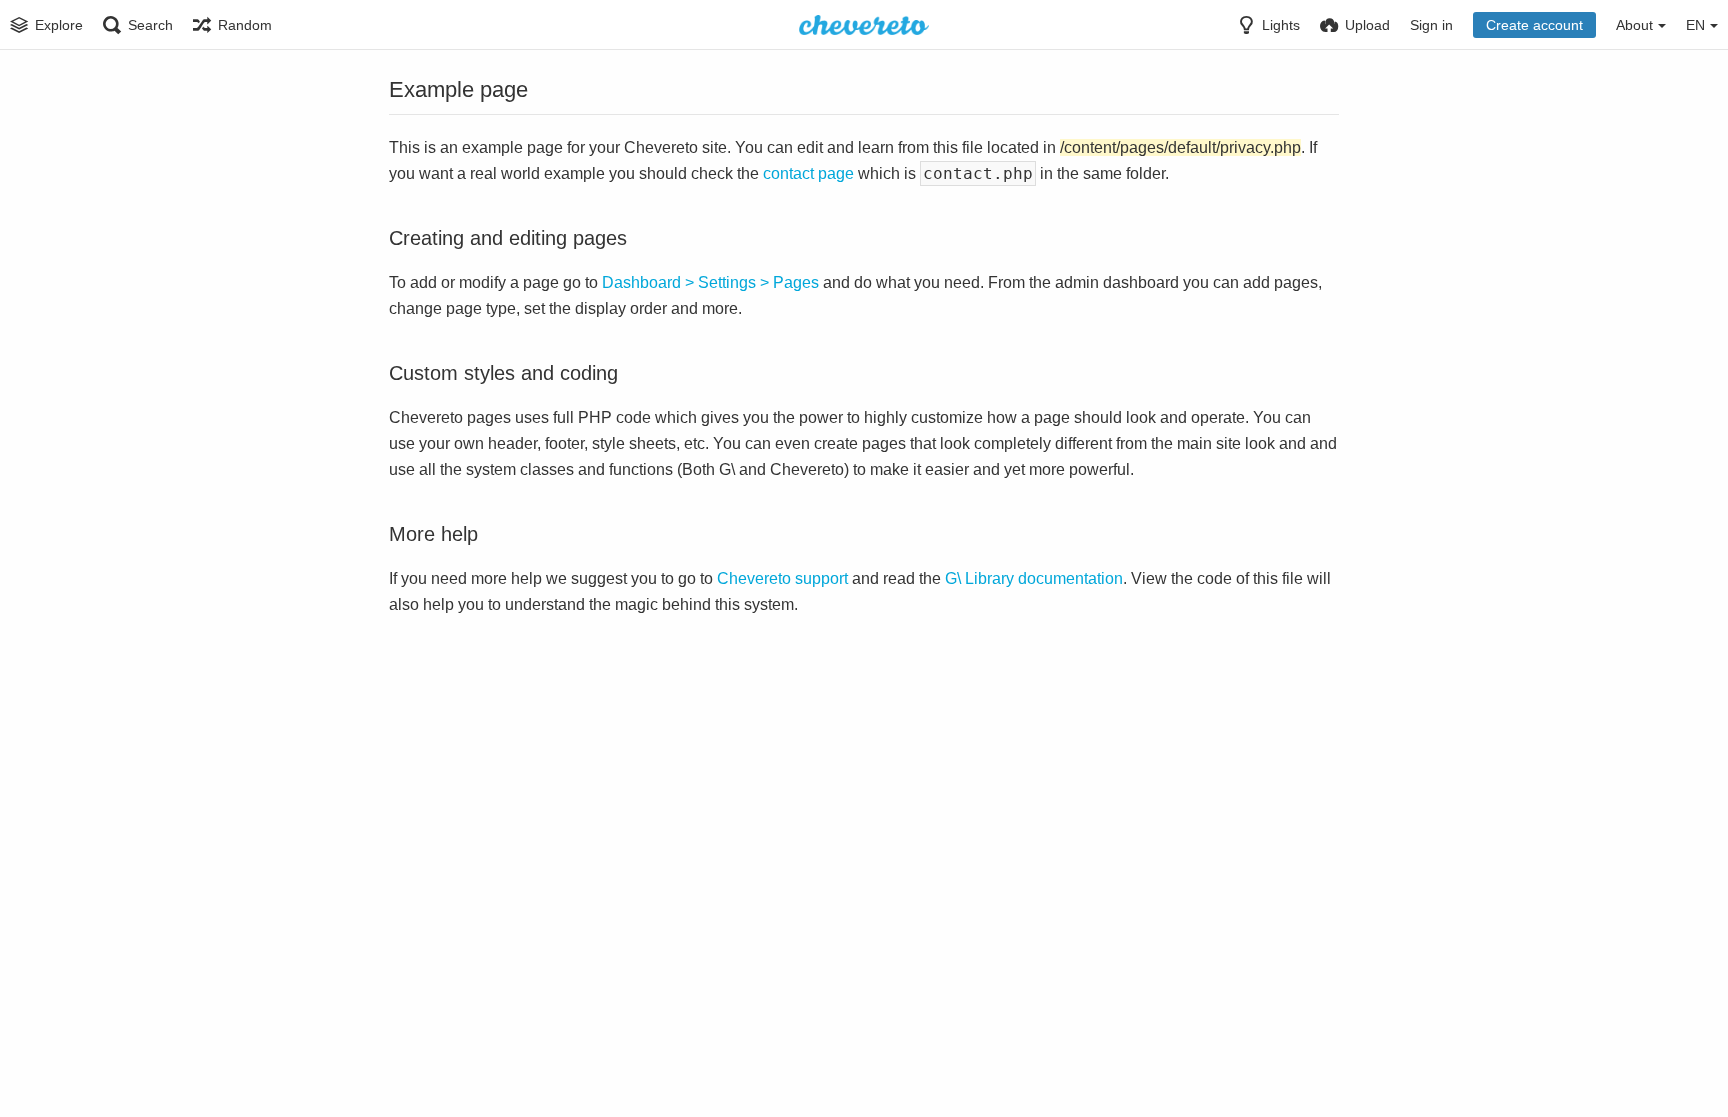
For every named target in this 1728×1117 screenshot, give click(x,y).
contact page (808, 173)
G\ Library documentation (1034, 578)
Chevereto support (782, 578)
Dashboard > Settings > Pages (710, 282)
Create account (1534, 25)
